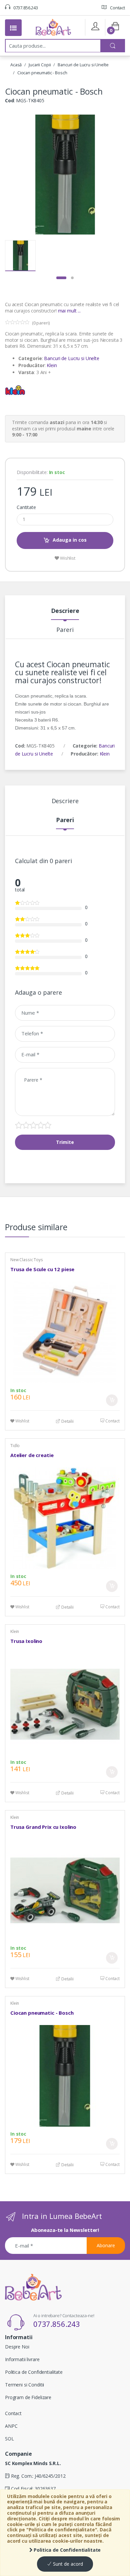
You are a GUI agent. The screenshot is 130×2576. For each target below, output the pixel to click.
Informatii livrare (22, 2359)
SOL (9, 2439)
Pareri (65, 630)
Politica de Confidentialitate (67, 2550)
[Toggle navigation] (13, 28)
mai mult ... (69, 311)
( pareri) (41, 323)
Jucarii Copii (40, 65)
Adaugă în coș (112, 1400)
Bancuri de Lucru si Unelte (83, 65)
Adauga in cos (70, 540)
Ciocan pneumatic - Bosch (42, 73)
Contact (117, 8)
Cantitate (26, 507)
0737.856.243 (25, 8)
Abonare (106, 2245)
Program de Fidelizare (28, 2397)
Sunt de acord (67, 2564)
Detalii (67, 1421)
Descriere (65, 611)
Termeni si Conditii (24, 2385)
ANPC (11, 2426)
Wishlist (67, 558)
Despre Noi (17, 2347)
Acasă (16, 65)
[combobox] (53, 46)
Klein (52, 365)
